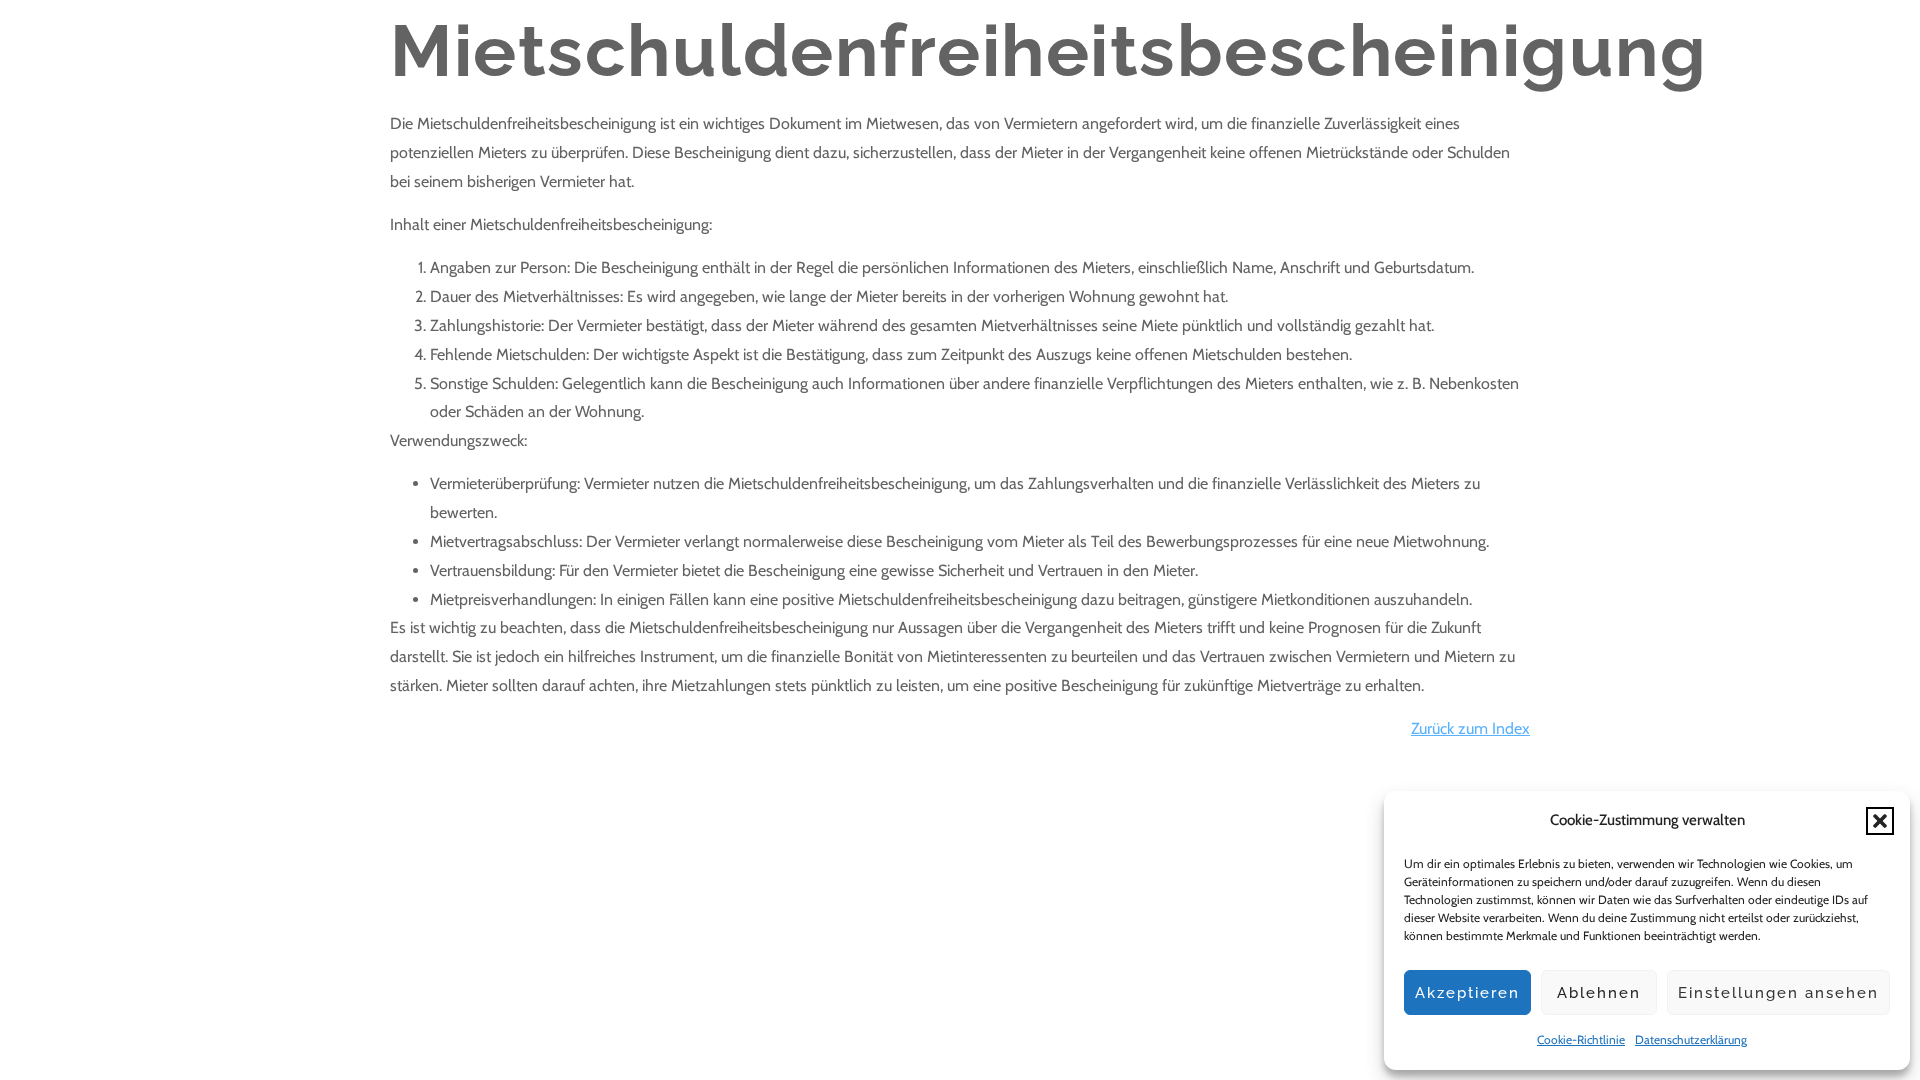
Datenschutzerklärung (1691, 1039)
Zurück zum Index (1470, 728)
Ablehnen (1599, 993)
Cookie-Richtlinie (1581, 1039)
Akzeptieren (1467, 993)
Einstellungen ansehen (1778, 993)
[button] (1880, 821)
